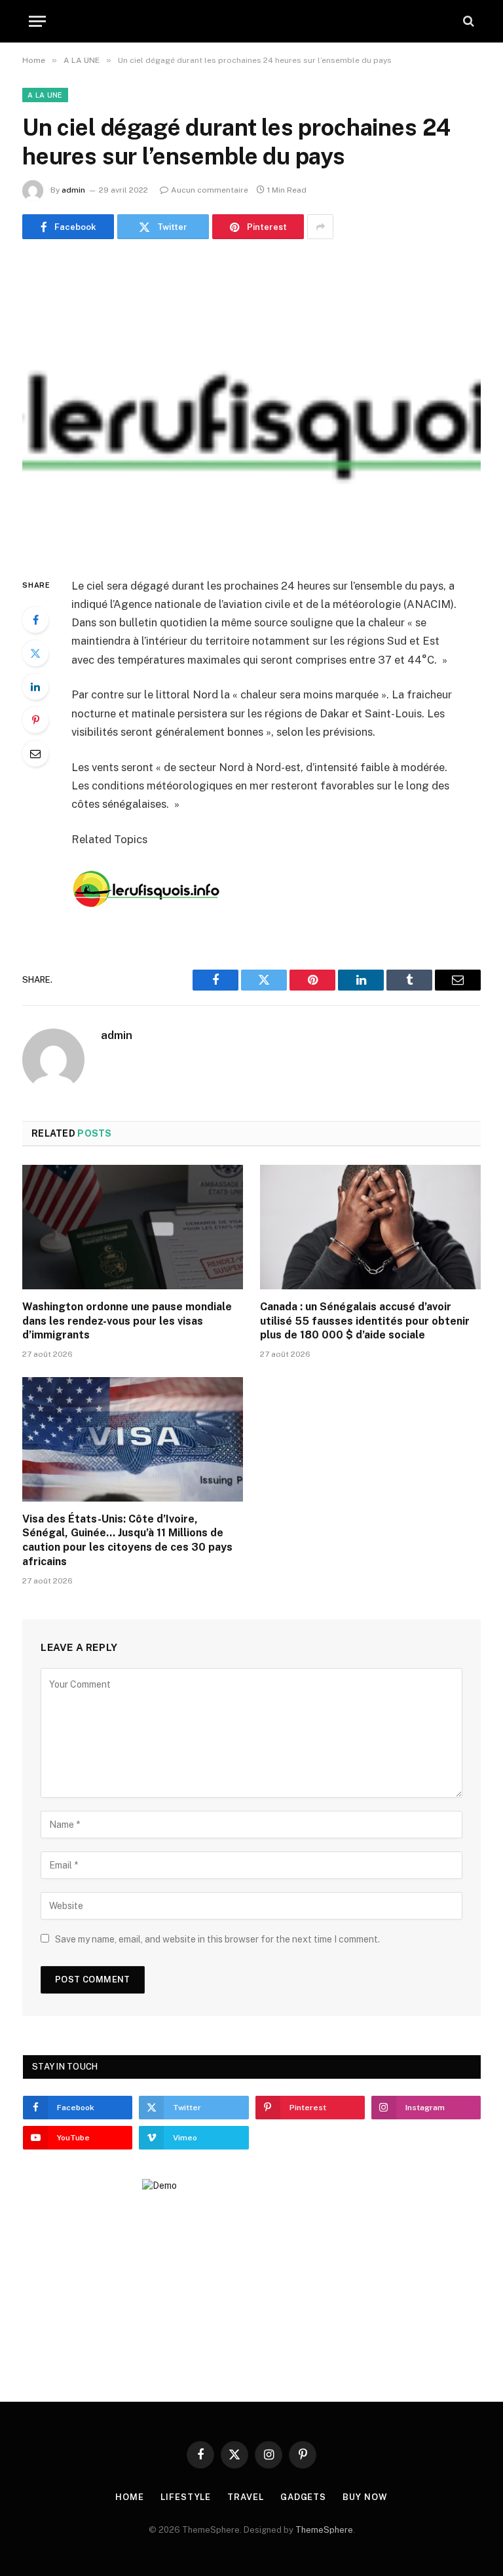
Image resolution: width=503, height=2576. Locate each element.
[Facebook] (35, 620)
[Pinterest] (35, 720)
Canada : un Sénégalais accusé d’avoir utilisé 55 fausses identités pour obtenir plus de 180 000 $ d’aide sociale (365, 1321)
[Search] (467, 21)
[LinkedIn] (35, 687)
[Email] (35, 753)
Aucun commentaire (210, 190)
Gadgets (303, 2497)
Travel (245, 2497)
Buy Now (365, 2497)
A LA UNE (45, 95)
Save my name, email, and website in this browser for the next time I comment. (217, 1939)
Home (130, 2497)
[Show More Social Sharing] (320, 227)
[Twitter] (35, 653)
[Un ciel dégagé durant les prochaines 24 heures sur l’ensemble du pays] (251, 405)
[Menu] (37, 21)
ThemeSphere (324, 2530)
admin (73, 190)
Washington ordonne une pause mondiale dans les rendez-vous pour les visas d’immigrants (127, 1321)
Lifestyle (186, 2497)
